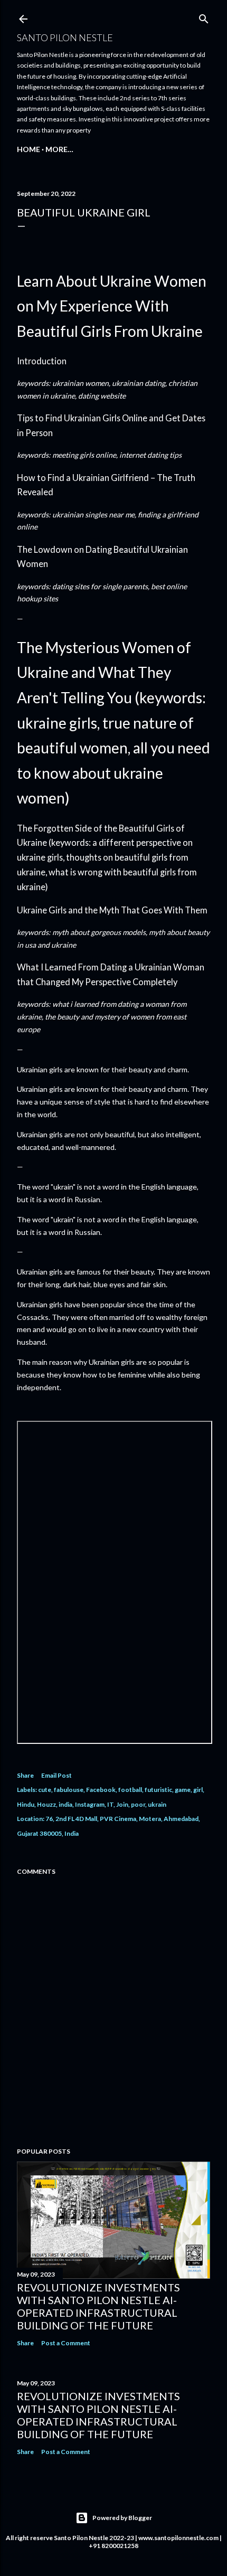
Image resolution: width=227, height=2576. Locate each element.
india (65, 1804)
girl (198, 1790)
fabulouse (69, 1790)
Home (29, 149)
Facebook (101, 1790)
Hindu (26, 1804)
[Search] (204, 17)
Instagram (90, 1804)
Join (122, 1804)
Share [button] (25, 1775)
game (183, 1790)
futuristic (158, 1790)
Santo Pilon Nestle (65, 37)
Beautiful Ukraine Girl (84, 212)
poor (138, 1804)
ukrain (157, 1804)
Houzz (46, 1804)
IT (110, 1804)
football (130, 1790)
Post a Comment (66, 2343)
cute (45, 1790)
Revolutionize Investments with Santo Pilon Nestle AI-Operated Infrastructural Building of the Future (98, 2306)
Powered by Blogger (122, 2518)
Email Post (56, 1775)
